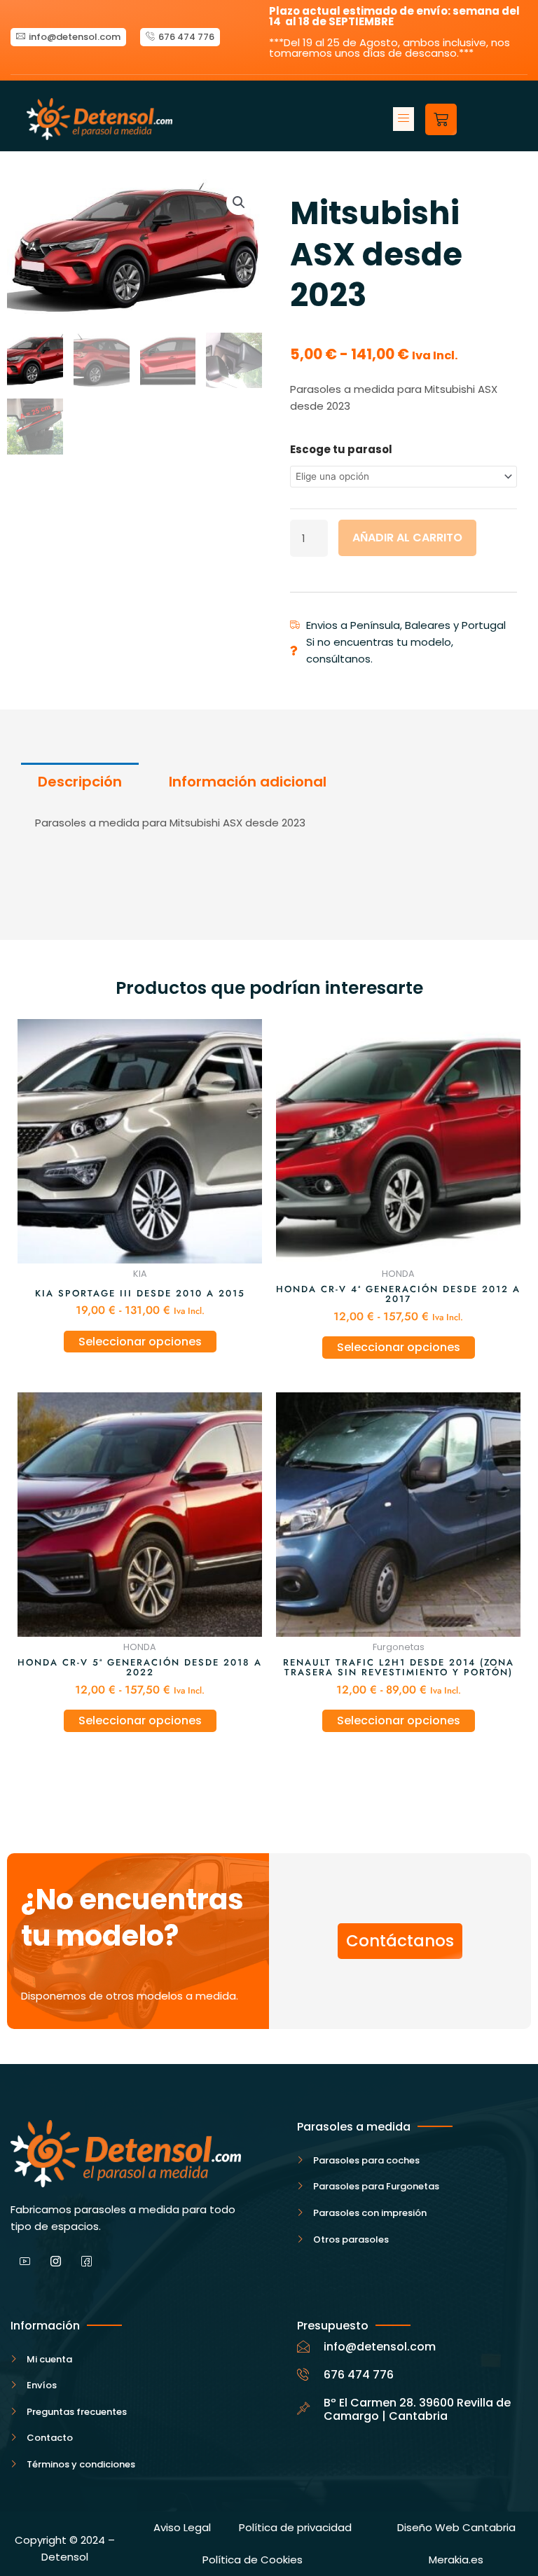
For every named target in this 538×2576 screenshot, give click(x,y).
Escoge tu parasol (341, 449)
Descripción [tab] (80, 782)
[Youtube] (25, 2263)
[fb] (86, 2263)
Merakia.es (456, 2560)
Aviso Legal (182, 2527)
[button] (403, 119)
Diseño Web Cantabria (456, 2527)
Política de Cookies (253, 2560)
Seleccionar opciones (140, 1342)
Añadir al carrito (407, 538)
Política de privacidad (295, 2527)
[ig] (55, 2263)
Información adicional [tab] (248, 782)
